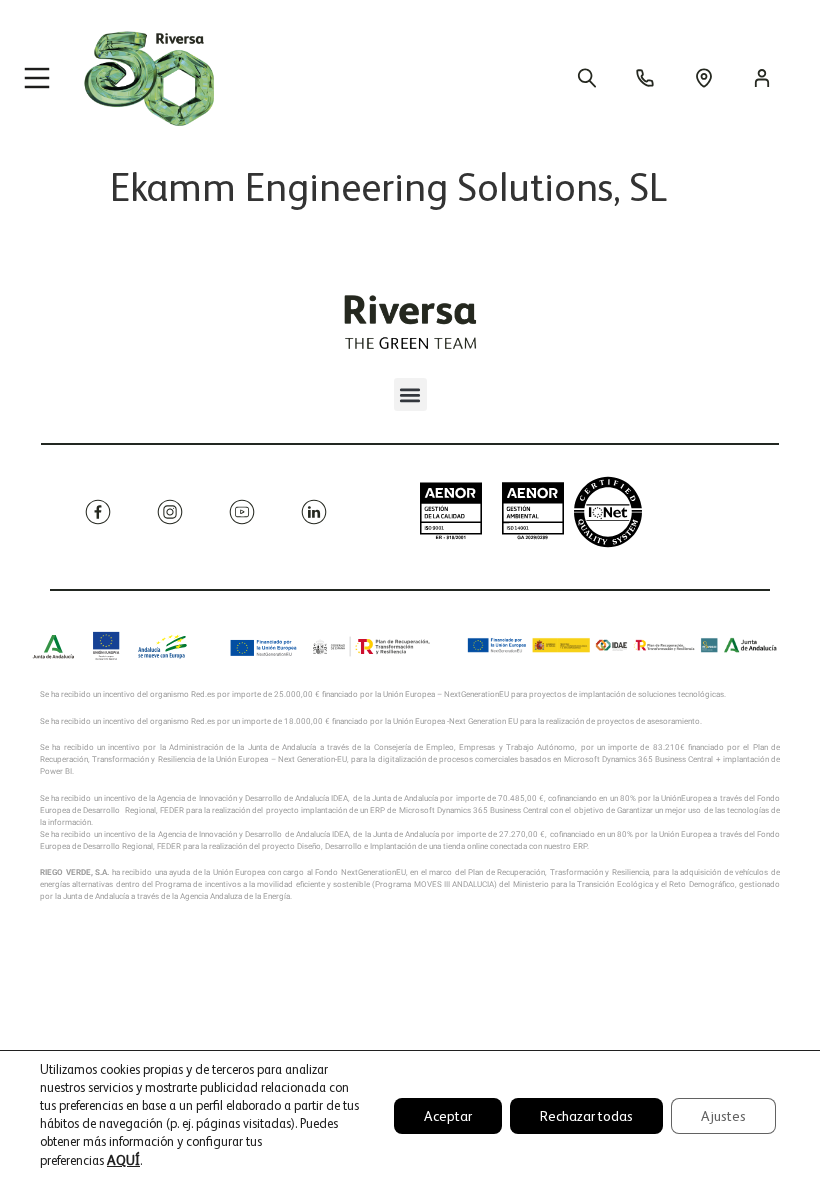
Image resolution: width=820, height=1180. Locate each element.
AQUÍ (123, 1160)
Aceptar (448, 1116)
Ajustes (723, 1116)
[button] (410, 394)
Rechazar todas (586, 1116)
